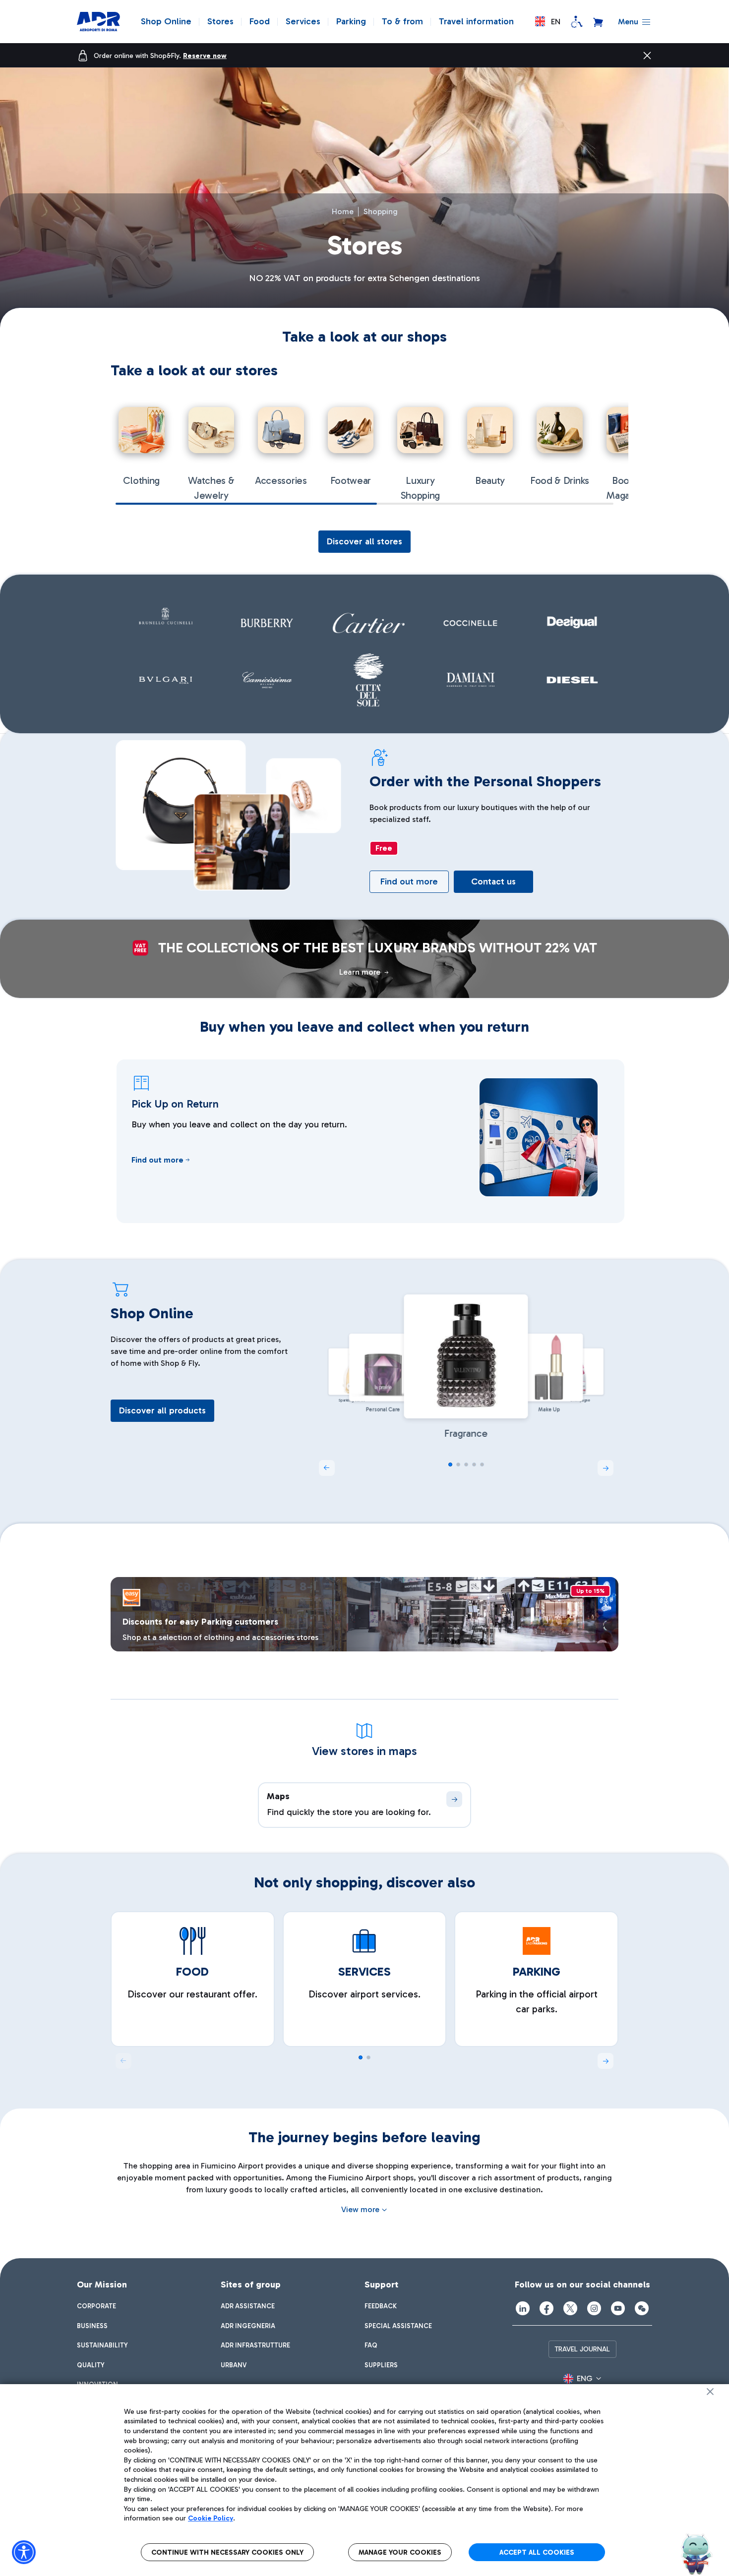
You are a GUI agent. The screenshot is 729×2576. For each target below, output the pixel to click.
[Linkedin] (523, 2308)
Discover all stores (364, 541)
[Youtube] (618, 2308)
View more (360, 2209)
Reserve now (205, 56)
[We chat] (642, 2308)
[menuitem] (96, 2306)
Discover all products (162, 1410)
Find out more (409, 881)
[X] (570, 2308)
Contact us (493, 881)
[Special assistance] (577, 22)
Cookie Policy (211, 2518)
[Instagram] (594, 2308)
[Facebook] (547, 2308)
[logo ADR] (98, 22)
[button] (548, 22)
